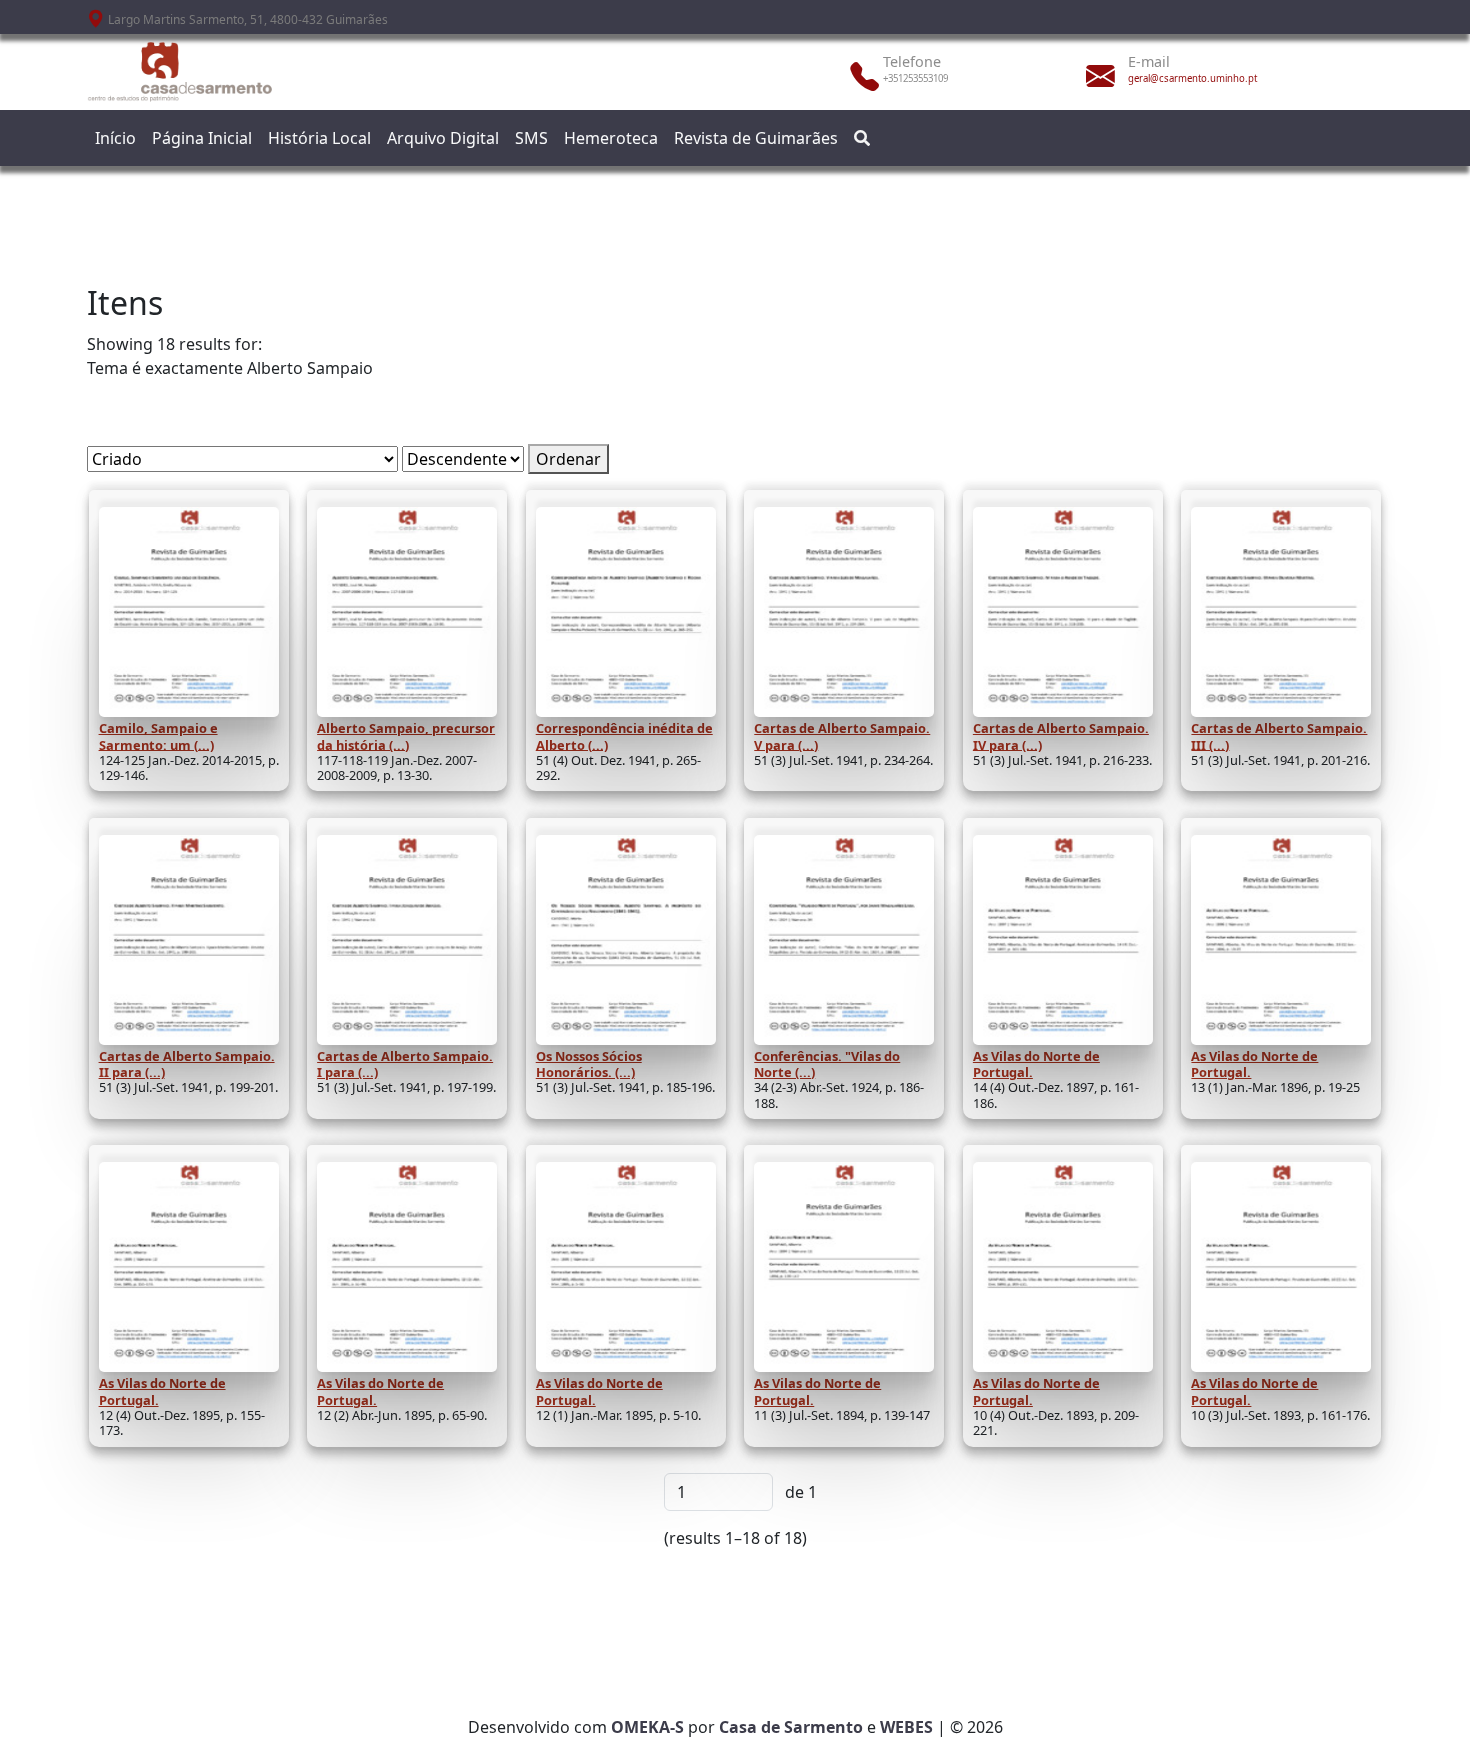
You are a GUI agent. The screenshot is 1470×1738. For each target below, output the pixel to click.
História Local (319, 138)
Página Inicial (202, 138)
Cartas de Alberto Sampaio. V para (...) (842, 736)
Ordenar (568, 459)
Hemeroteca (611, 138)
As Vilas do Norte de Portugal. (1036, 1064)
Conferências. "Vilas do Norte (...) (827, 1064)
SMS (531, 138)
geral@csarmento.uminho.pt (1192, 78)
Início (115, 138)
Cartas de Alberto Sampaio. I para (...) (405, 1064)
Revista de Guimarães (756, 138)
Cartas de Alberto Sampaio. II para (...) (187, 1064)
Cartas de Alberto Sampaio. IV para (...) (1061, 736)
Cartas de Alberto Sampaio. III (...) (1279, 736)
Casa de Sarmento (791, 1727)
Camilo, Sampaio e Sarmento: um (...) (158, 736)
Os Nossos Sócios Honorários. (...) (589, 1064)
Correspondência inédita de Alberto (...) (624, 736)
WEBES (906, 1727)
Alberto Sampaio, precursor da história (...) (406, 736)
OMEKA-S (647, 1727)
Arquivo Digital (443, 138)
